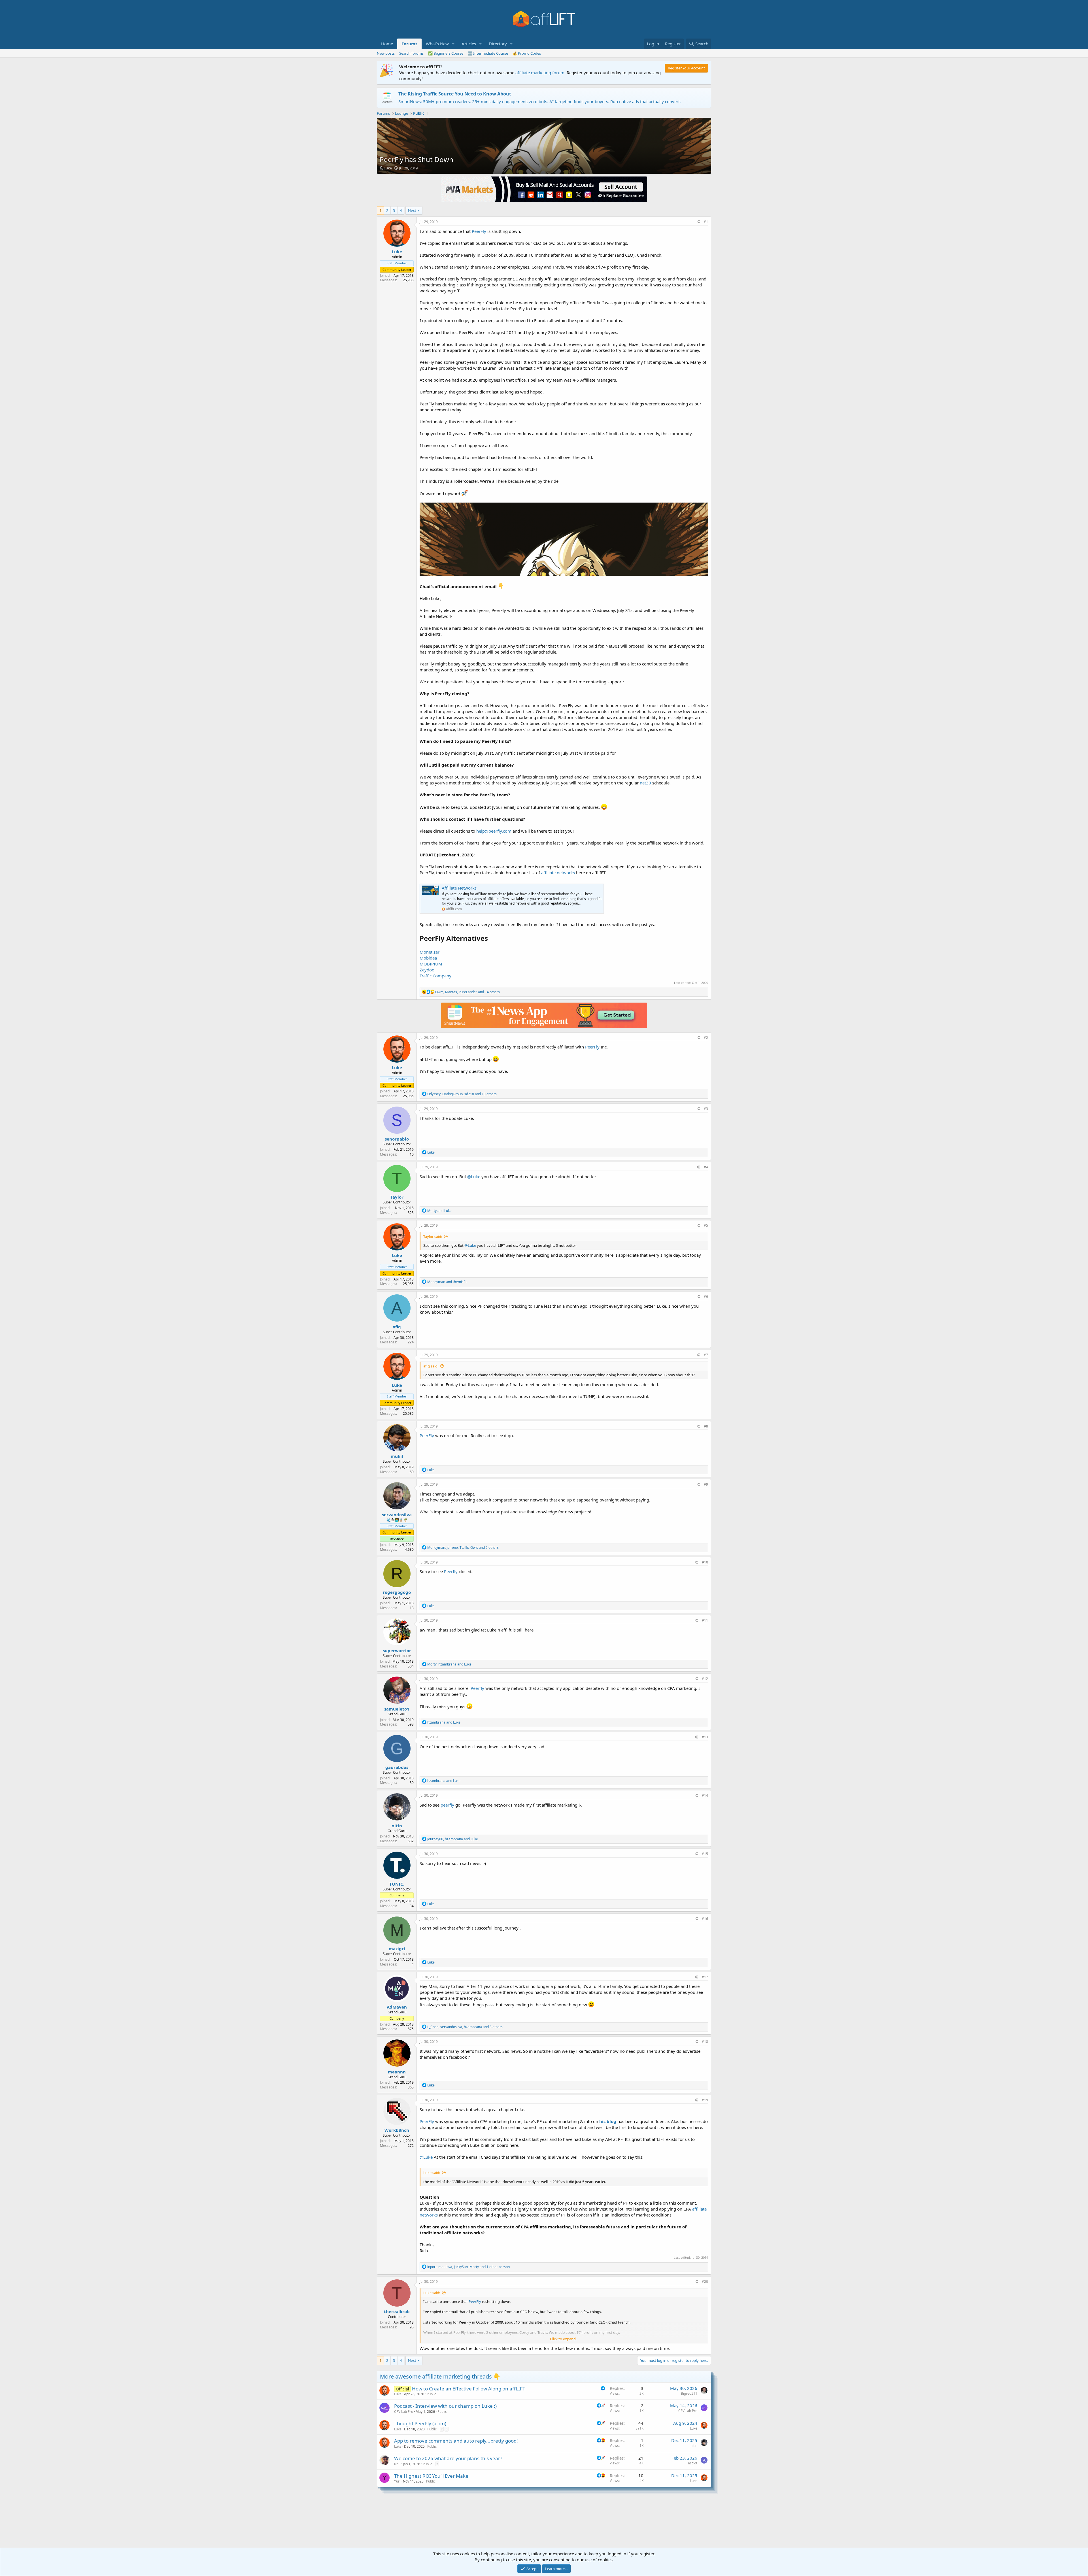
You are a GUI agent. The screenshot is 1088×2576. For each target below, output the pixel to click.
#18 (705, 2042)
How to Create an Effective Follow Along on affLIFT (468, 2389)
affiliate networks (558, 873)
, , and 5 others (463, 1547)
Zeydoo (427, 970)
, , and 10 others (462, 1094)
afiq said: (431, 1366)
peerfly (447, 1805)
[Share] (698, 222)
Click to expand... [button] (564, 2339)
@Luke (474, 1177)
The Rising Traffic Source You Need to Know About (455, 94)
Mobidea (428, 958)
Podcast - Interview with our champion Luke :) (445, 2406)
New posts (386, 53)
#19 (705, 2100)
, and (449, 1664)
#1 (706, 222)
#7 (706, 1355)
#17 (705, 1977)
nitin (694, 2446)
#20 (705, 2282)
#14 (705, 1795)
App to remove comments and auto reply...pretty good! (456, 2441)
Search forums (411, 53)
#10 (705, 1562)
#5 (706, 1225)
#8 (706, 1426)
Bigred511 (689, 2393)
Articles (469, 44)
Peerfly (451, 1571)
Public (431, 2394)
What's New (437, 44)
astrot (693, 2463)
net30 (645, 783)
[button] (453, 44)
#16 (705, 1919)
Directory (498, 44)
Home (387, 44)
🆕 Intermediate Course (488, 53)
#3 (706, 1109)
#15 (705, 1854)
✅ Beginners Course (446, 53)
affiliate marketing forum (540, 73)
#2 (706, 1038)
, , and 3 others (465, 2027)
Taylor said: (433, 1237)
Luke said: (432, 2173)
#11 (705, 1620)
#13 (705, 1737)
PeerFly (479, 231)
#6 (706, 1296)
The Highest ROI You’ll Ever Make (431, 2476)
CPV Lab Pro (404, 2412)
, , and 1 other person (468, 2267)
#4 (706, 1167)
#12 (705, 1679)
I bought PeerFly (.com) (420, 2423)
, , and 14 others (467, 992)
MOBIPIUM (431, 964)
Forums (409, 44)
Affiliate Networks (459, 888)
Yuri (397, 2481)
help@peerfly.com (494, 831)
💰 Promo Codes (527, 53)
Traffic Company (435, 976)
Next (412, 210)
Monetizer (430, 952)
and (439, 1211)
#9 (706, 1484)
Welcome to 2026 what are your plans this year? (448, 2458)
